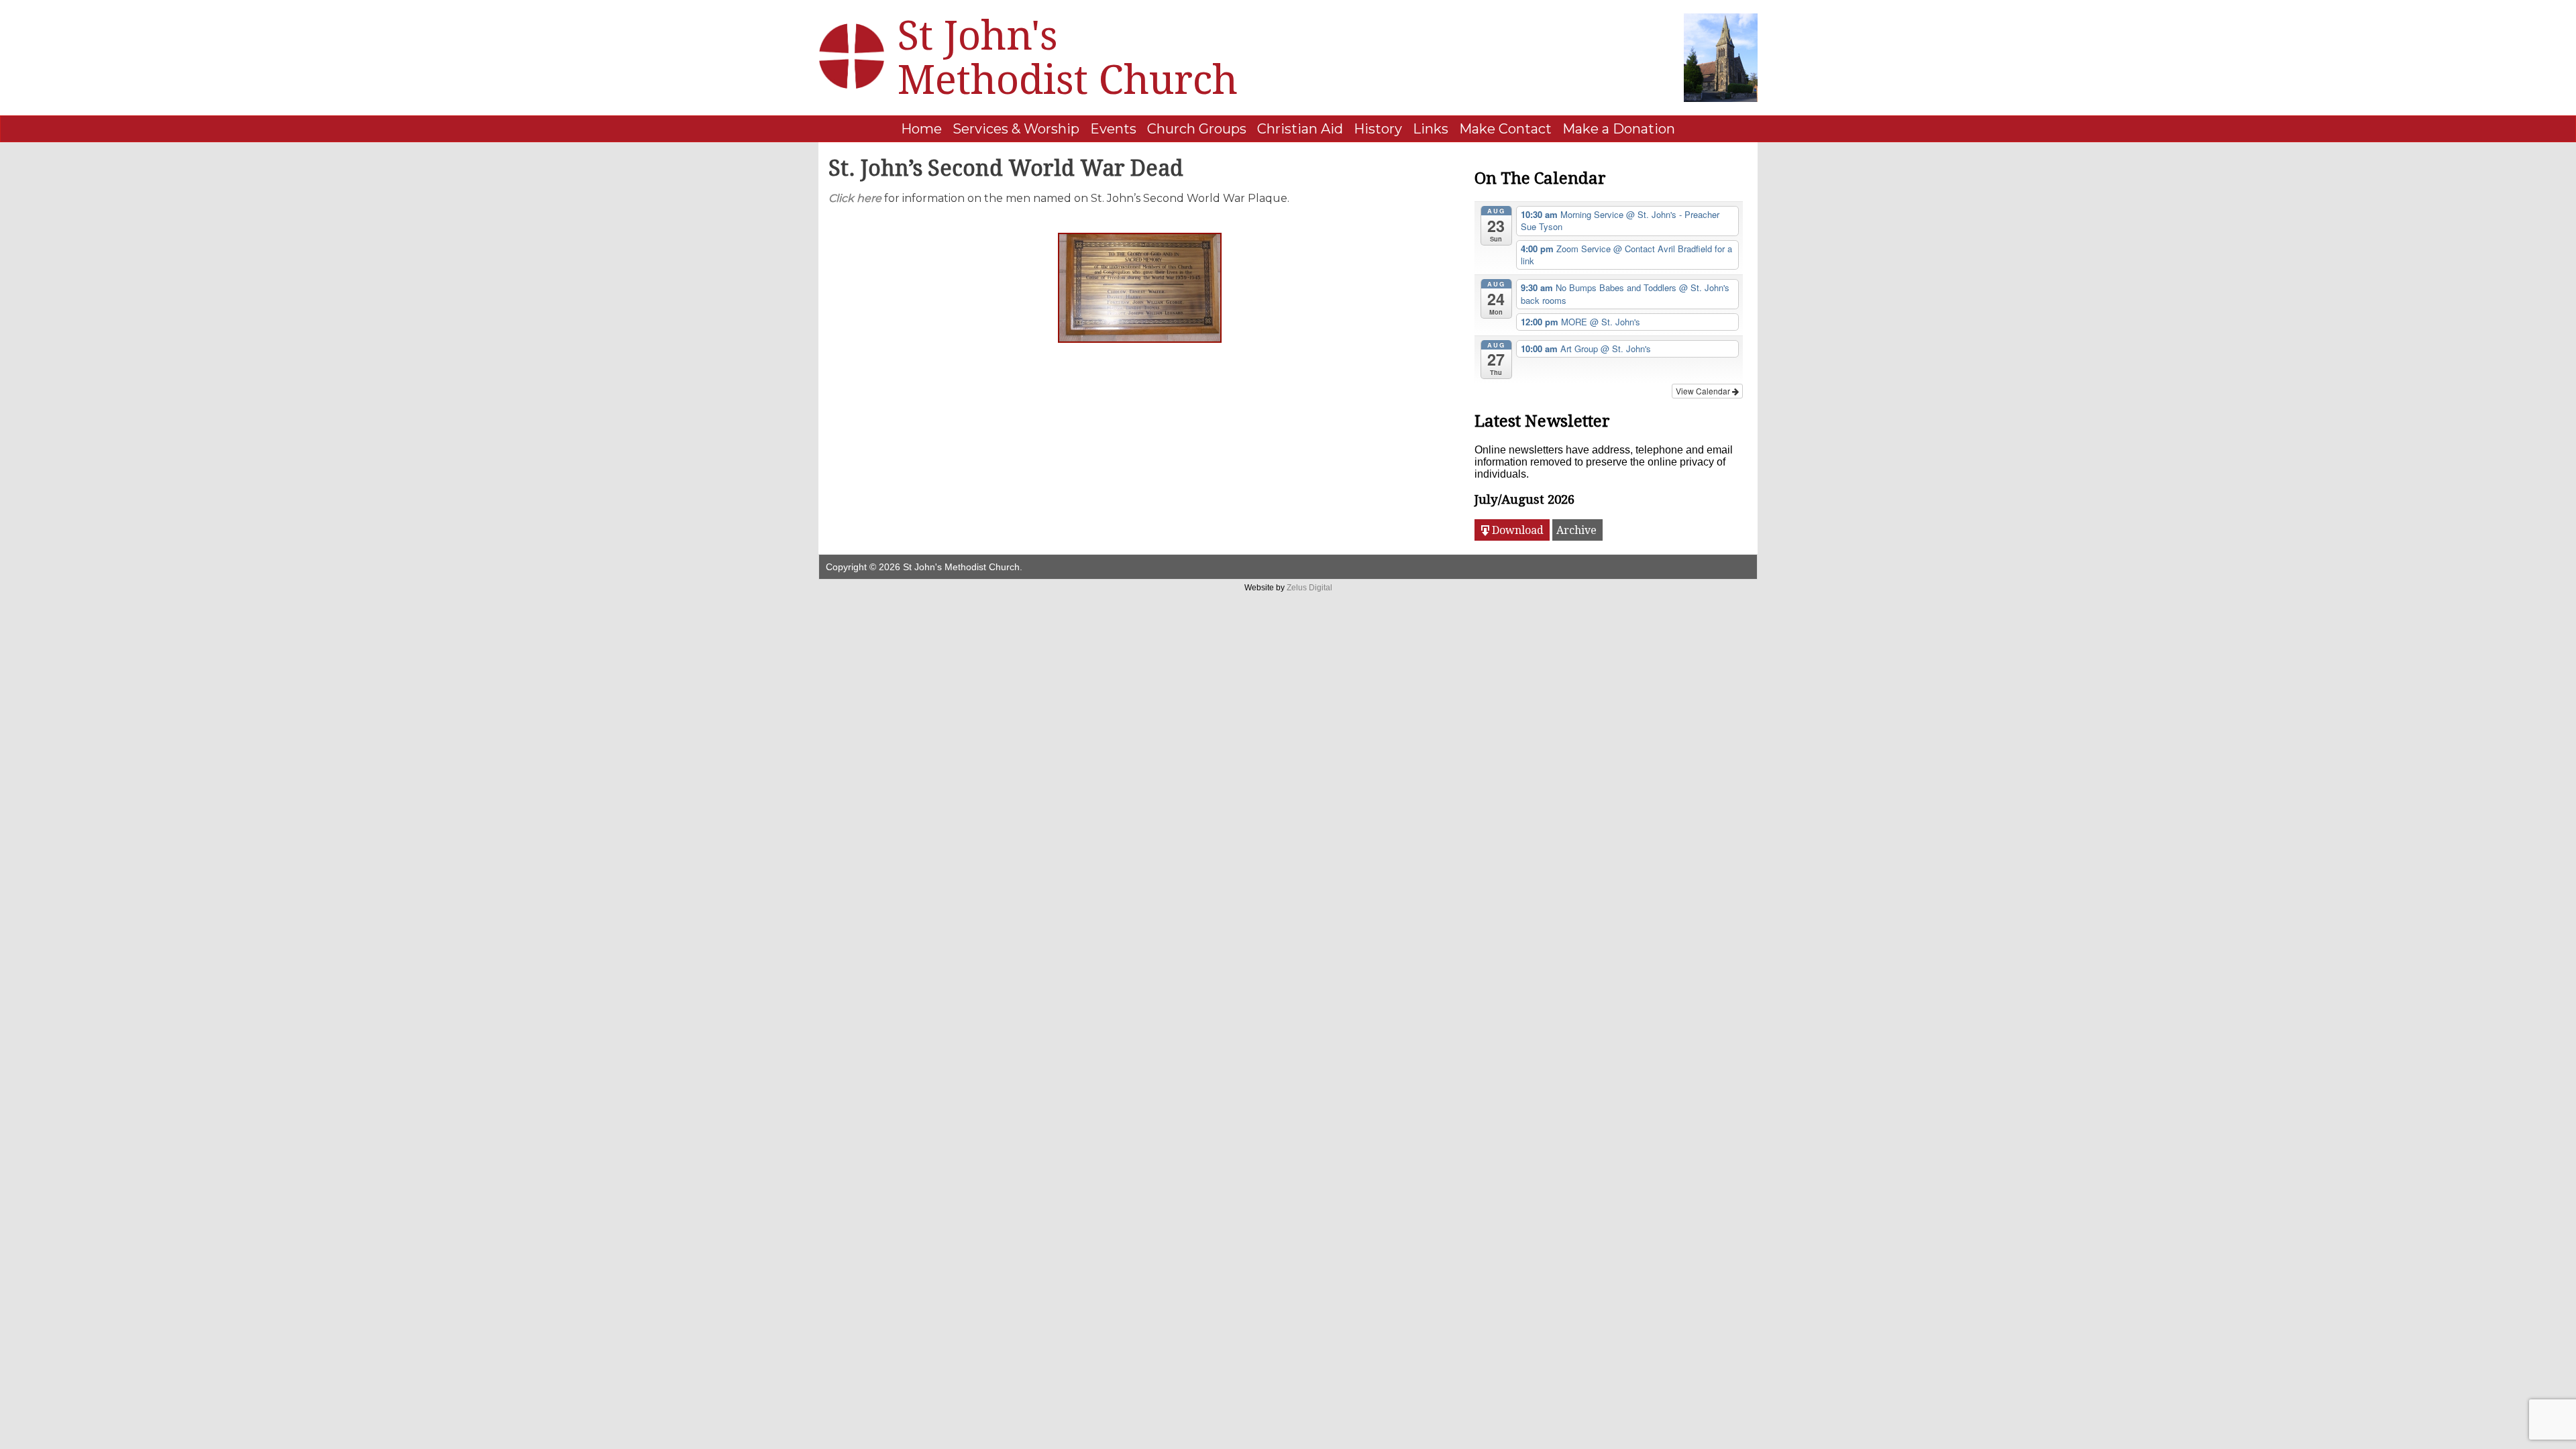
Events (1113, 129)
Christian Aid (1300, 129)
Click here (855, 198)
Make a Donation (1619, 129)
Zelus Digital (1309, 588)
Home (921, 129)
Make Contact (1505, 129)
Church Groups (1197, 129)
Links (1431, 129)
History (1378, 129)
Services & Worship (1016, 129)
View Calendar (1704, 391)
